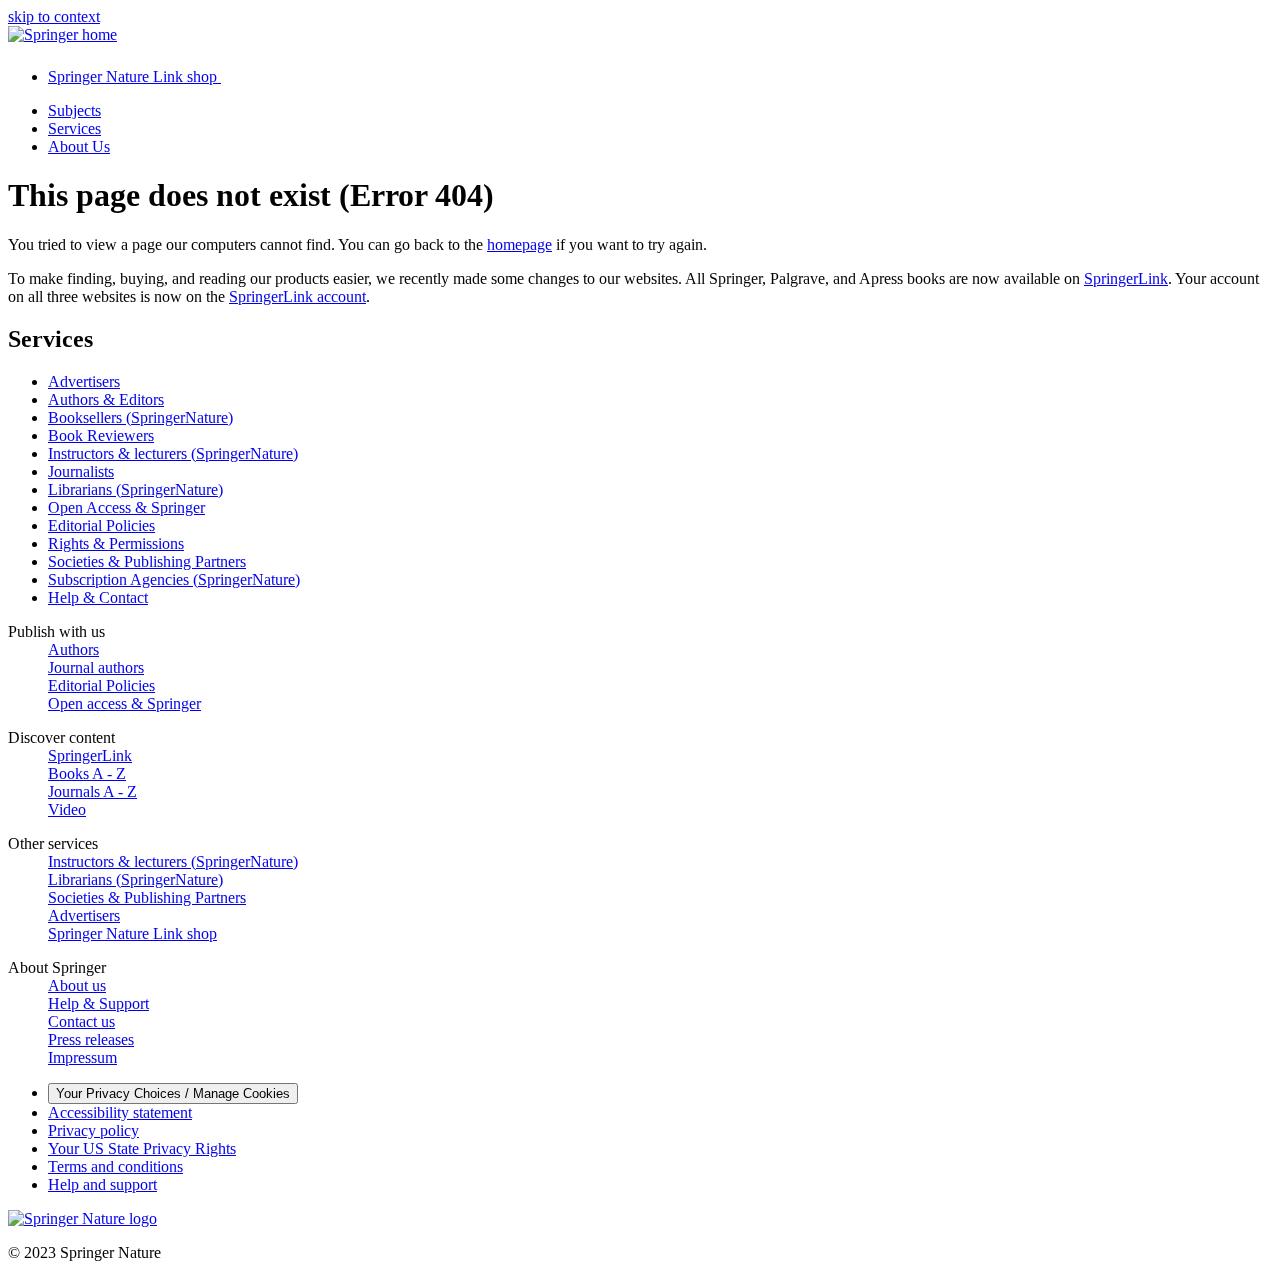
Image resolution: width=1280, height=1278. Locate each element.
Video (67, 809)
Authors (73, 649)
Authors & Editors (106, 399)
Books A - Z (87, 773)
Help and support (102, 1184)
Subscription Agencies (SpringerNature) (174, 579)
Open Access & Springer (126, 507)
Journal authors (96, 667)
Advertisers (84, 381)
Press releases (91, 1039)
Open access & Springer (124, 703)
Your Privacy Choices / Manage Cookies (173, 1093)
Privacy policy (93, 1130)
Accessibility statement (120, 1112)
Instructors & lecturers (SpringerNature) (173, 453)
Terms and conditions (115, 1166)
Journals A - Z (92, 791)
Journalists (81, 471)
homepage (519, 244)
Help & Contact (98, 597)
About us (77, 985)
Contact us (81, 1021)
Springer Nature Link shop (132, 933)
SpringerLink (1126, 278)
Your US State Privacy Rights (142, 1148)
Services (74, 128)
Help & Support (98, 1003)
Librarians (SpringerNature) (135, 489)
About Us (79, 146)
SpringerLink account (297, 296)
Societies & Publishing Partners (147, 561)
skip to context (54, 16)
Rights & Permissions (116, 543)
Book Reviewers (101, 435)
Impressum (82, 1057)
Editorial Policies (101, 525)
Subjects (74, 110)
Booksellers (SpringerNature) (140, 417)
